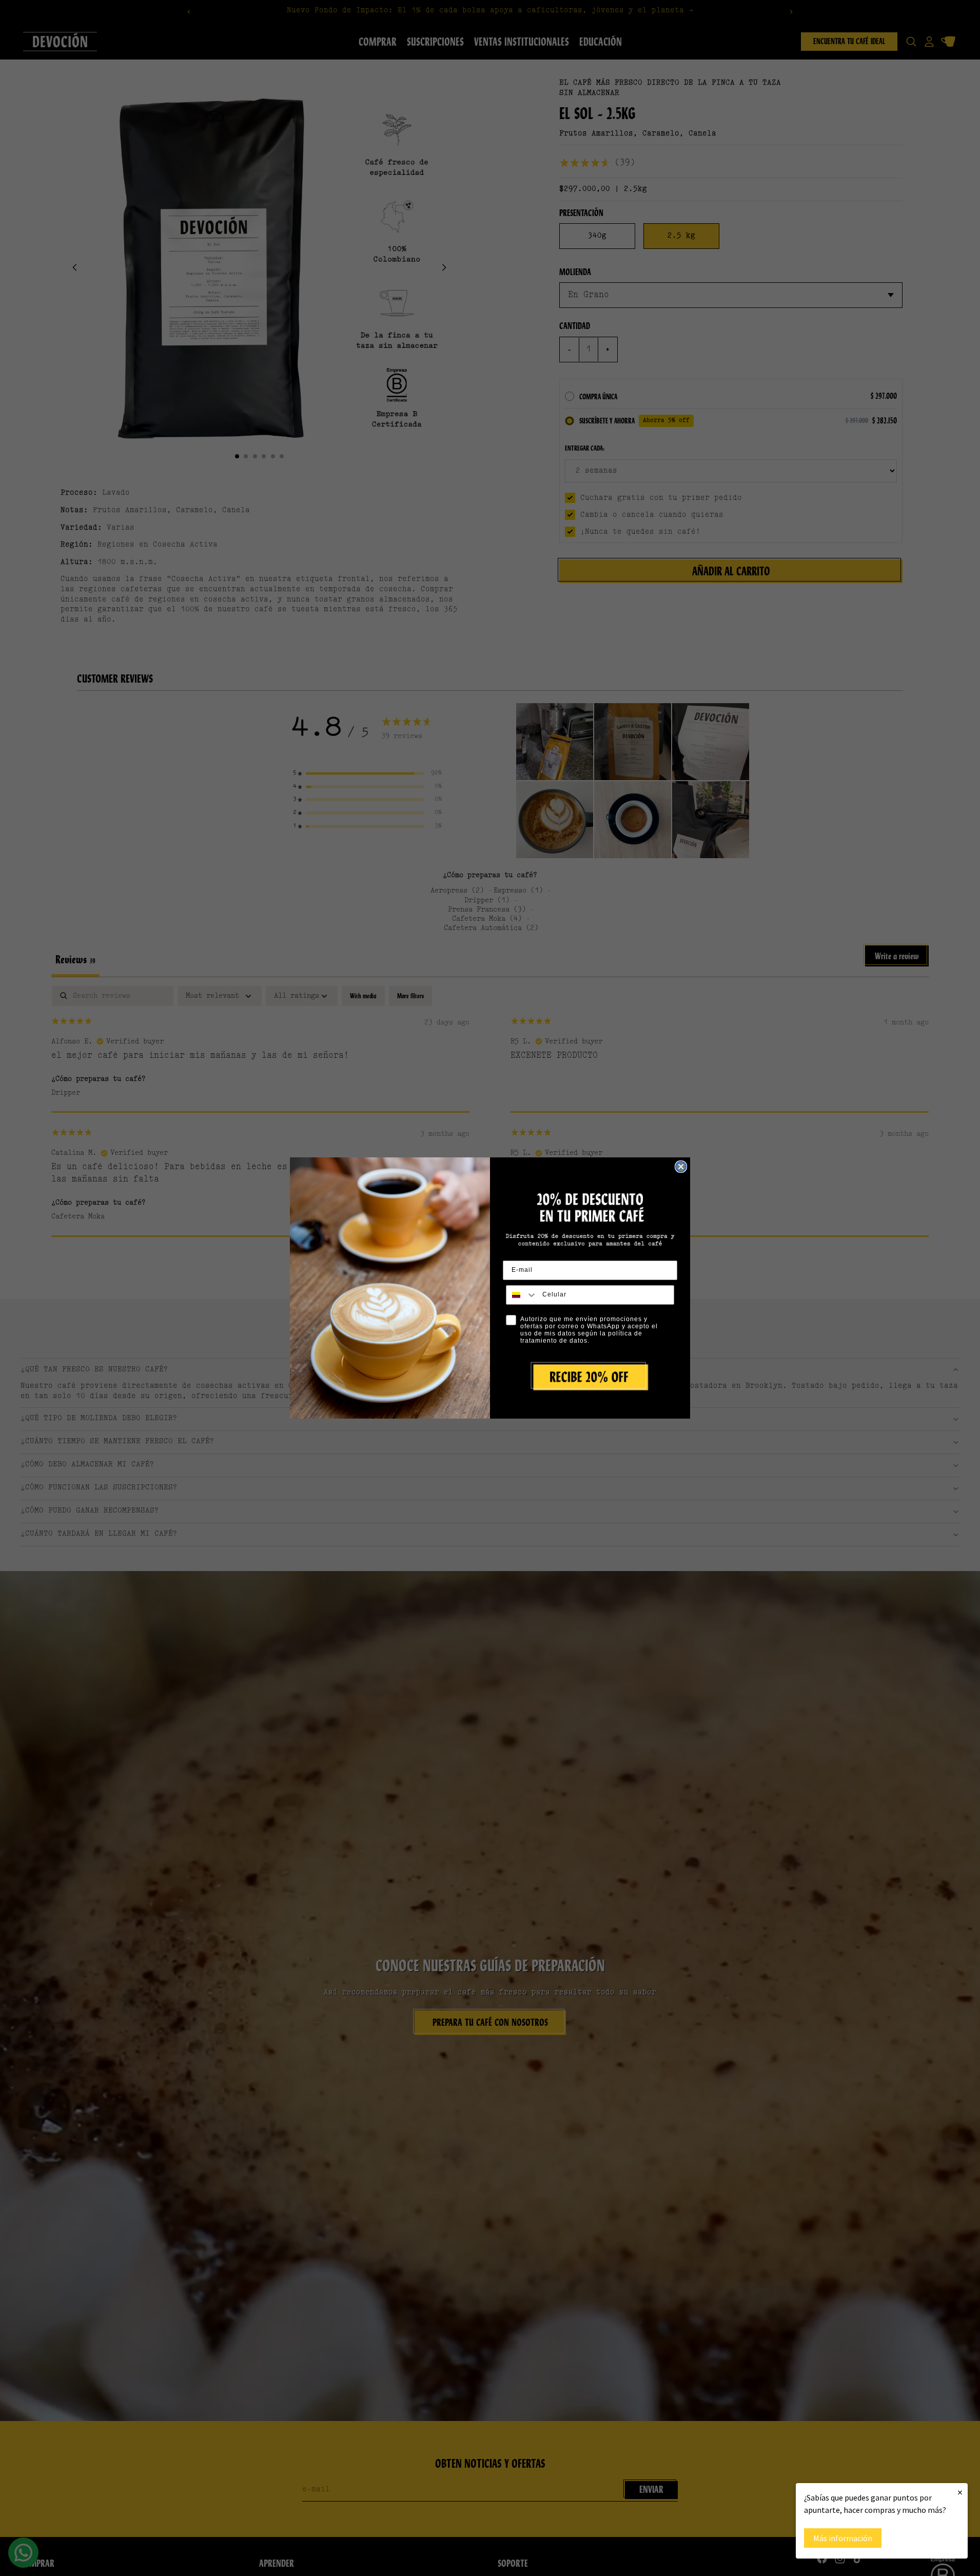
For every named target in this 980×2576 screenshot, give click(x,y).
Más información (843, 2538)
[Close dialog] (681, 1167)
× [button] (960, 2492)
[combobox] (522, 1295)
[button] (590, 1377)
